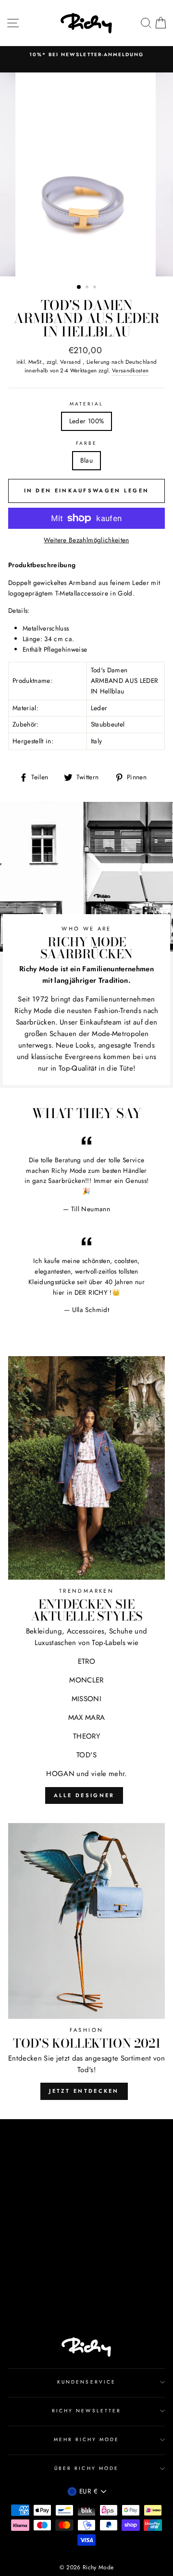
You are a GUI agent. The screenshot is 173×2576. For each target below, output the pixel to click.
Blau (86, 460)
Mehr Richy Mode (87, 2439)
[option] (86, 55)
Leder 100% (86, 421)
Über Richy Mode (86, 2468)
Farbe (86, 443)
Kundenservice (86, 2382)
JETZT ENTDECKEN (84, 2091)
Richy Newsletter (86, 2411)
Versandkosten (130, 370)
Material (86, 404)
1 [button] (79, 287)
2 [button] (88, 288)
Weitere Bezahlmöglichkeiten (86, 540)
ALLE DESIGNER (84, 1795)
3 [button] (96, 288)
